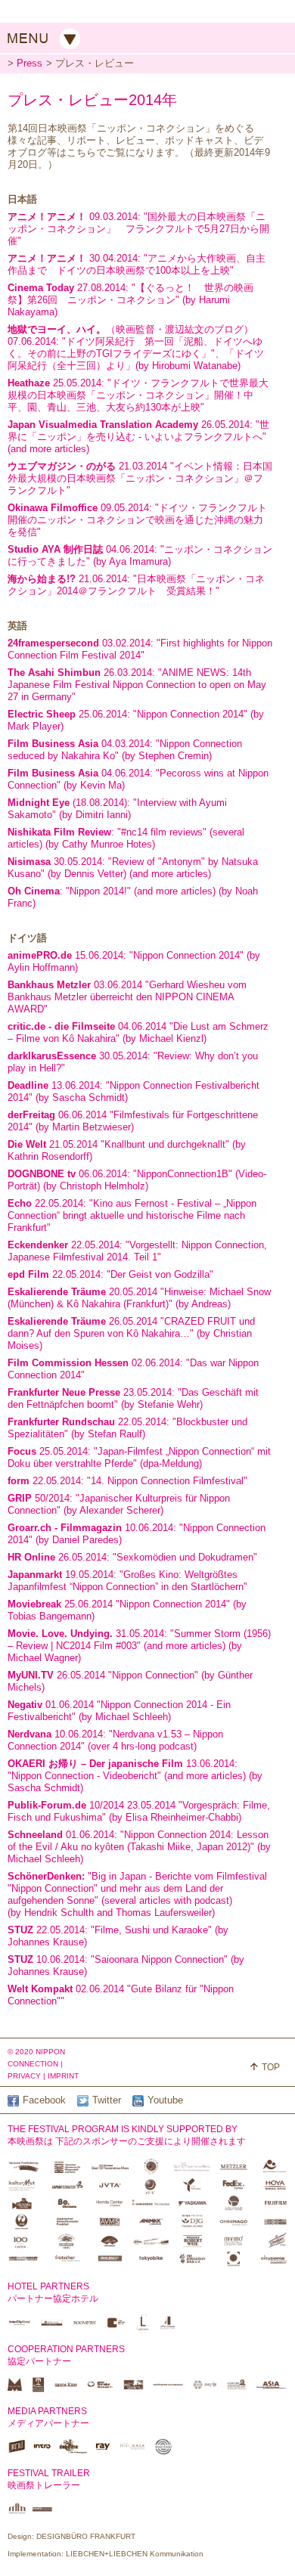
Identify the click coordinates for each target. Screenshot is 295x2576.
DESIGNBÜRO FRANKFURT (86, 2536)
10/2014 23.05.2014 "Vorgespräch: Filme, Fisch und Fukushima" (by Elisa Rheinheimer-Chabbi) (139, 1811)
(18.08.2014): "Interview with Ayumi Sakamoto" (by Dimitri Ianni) (117, 809)
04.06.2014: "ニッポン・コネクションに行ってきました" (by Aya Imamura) (140, 555)
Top (271, 2067)
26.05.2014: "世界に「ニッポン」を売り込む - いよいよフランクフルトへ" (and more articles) (138, 437)
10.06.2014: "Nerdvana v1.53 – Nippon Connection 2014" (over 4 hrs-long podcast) (115, 1740)
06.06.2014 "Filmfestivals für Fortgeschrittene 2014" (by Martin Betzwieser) (133, 1121)
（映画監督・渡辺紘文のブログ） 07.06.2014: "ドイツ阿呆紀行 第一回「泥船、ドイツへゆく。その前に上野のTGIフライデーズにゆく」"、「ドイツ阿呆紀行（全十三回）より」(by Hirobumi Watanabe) (136, 347)
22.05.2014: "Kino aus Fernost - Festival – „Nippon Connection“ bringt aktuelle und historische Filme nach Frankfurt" (132, 1215)
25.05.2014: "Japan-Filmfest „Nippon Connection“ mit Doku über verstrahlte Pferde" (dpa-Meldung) (139, 1457)
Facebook (44, 2100)
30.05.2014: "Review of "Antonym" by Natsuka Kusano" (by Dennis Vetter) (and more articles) (133, 868)
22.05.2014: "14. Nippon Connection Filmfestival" (127, 1481)
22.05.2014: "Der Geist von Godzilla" (110, 1274)
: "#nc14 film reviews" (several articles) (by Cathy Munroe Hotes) (126, 838)
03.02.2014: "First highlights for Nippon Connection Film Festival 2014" (140, 649)
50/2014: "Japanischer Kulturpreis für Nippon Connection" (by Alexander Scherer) (119, 1504)
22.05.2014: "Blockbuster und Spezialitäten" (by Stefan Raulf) (127, 1428)
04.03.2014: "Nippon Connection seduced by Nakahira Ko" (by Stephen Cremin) (125, 750)
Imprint (63, 2076)
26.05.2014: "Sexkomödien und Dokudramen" (132, 1557)
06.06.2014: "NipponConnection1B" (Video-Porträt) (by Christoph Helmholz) (137, 1180)
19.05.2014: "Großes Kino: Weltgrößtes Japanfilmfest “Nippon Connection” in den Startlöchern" (127, 1581)
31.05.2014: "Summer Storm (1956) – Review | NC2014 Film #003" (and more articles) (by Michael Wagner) (139, 1646)
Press (29, 63)
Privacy (24, 2076)
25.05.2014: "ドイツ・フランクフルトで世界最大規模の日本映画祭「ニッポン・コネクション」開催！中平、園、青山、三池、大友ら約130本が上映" (138, 395)
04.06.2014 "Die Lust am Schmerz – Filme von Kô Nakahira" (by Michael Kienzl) (138, 1032)
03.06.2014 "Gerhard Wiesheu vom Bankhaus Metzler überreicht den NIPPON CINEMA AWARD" (127, 997)
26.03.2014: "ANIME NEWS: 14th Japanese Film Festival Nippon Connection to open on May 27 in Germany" (137, 685)
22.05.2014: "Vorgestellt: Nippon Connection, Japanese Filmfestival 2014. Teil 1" (137, 1251)
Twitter (107, 2100)
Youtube (165, 2100)
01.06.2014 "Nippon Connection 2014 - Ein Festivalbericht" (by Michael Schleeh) (119, 1711)
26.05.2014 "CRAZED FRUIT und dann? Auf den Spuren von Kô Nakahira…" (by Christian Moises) (131, 1333)
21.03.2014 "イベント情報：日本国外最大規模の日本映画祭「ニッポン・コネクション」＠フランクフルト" (140, 478)
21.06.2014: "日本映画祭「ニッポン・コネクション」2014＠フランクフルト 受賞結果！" (136, 585)
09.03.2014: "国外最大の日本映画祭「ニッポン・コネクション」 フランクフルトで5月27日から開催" (138, 229)
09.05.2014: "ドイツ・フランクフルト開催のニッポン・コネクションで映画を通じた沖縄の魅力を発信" (137, 520)
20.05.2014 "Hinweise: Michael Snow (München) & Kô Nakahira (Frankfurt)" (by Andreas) (139, 1298)
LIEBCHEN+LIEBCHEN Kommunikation (135, 2554)
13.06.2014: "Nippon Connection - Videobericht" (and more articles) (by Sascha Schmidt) (135, 1776)
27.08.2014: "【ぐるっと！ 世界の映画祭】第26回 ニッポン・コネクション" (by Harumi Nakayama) (130, 300)
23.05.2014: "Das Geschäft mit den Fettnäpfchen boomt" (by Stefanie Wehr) (133, 1398)
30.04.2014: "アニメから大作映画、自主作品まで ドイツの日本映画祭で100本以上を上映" (137, 264)
